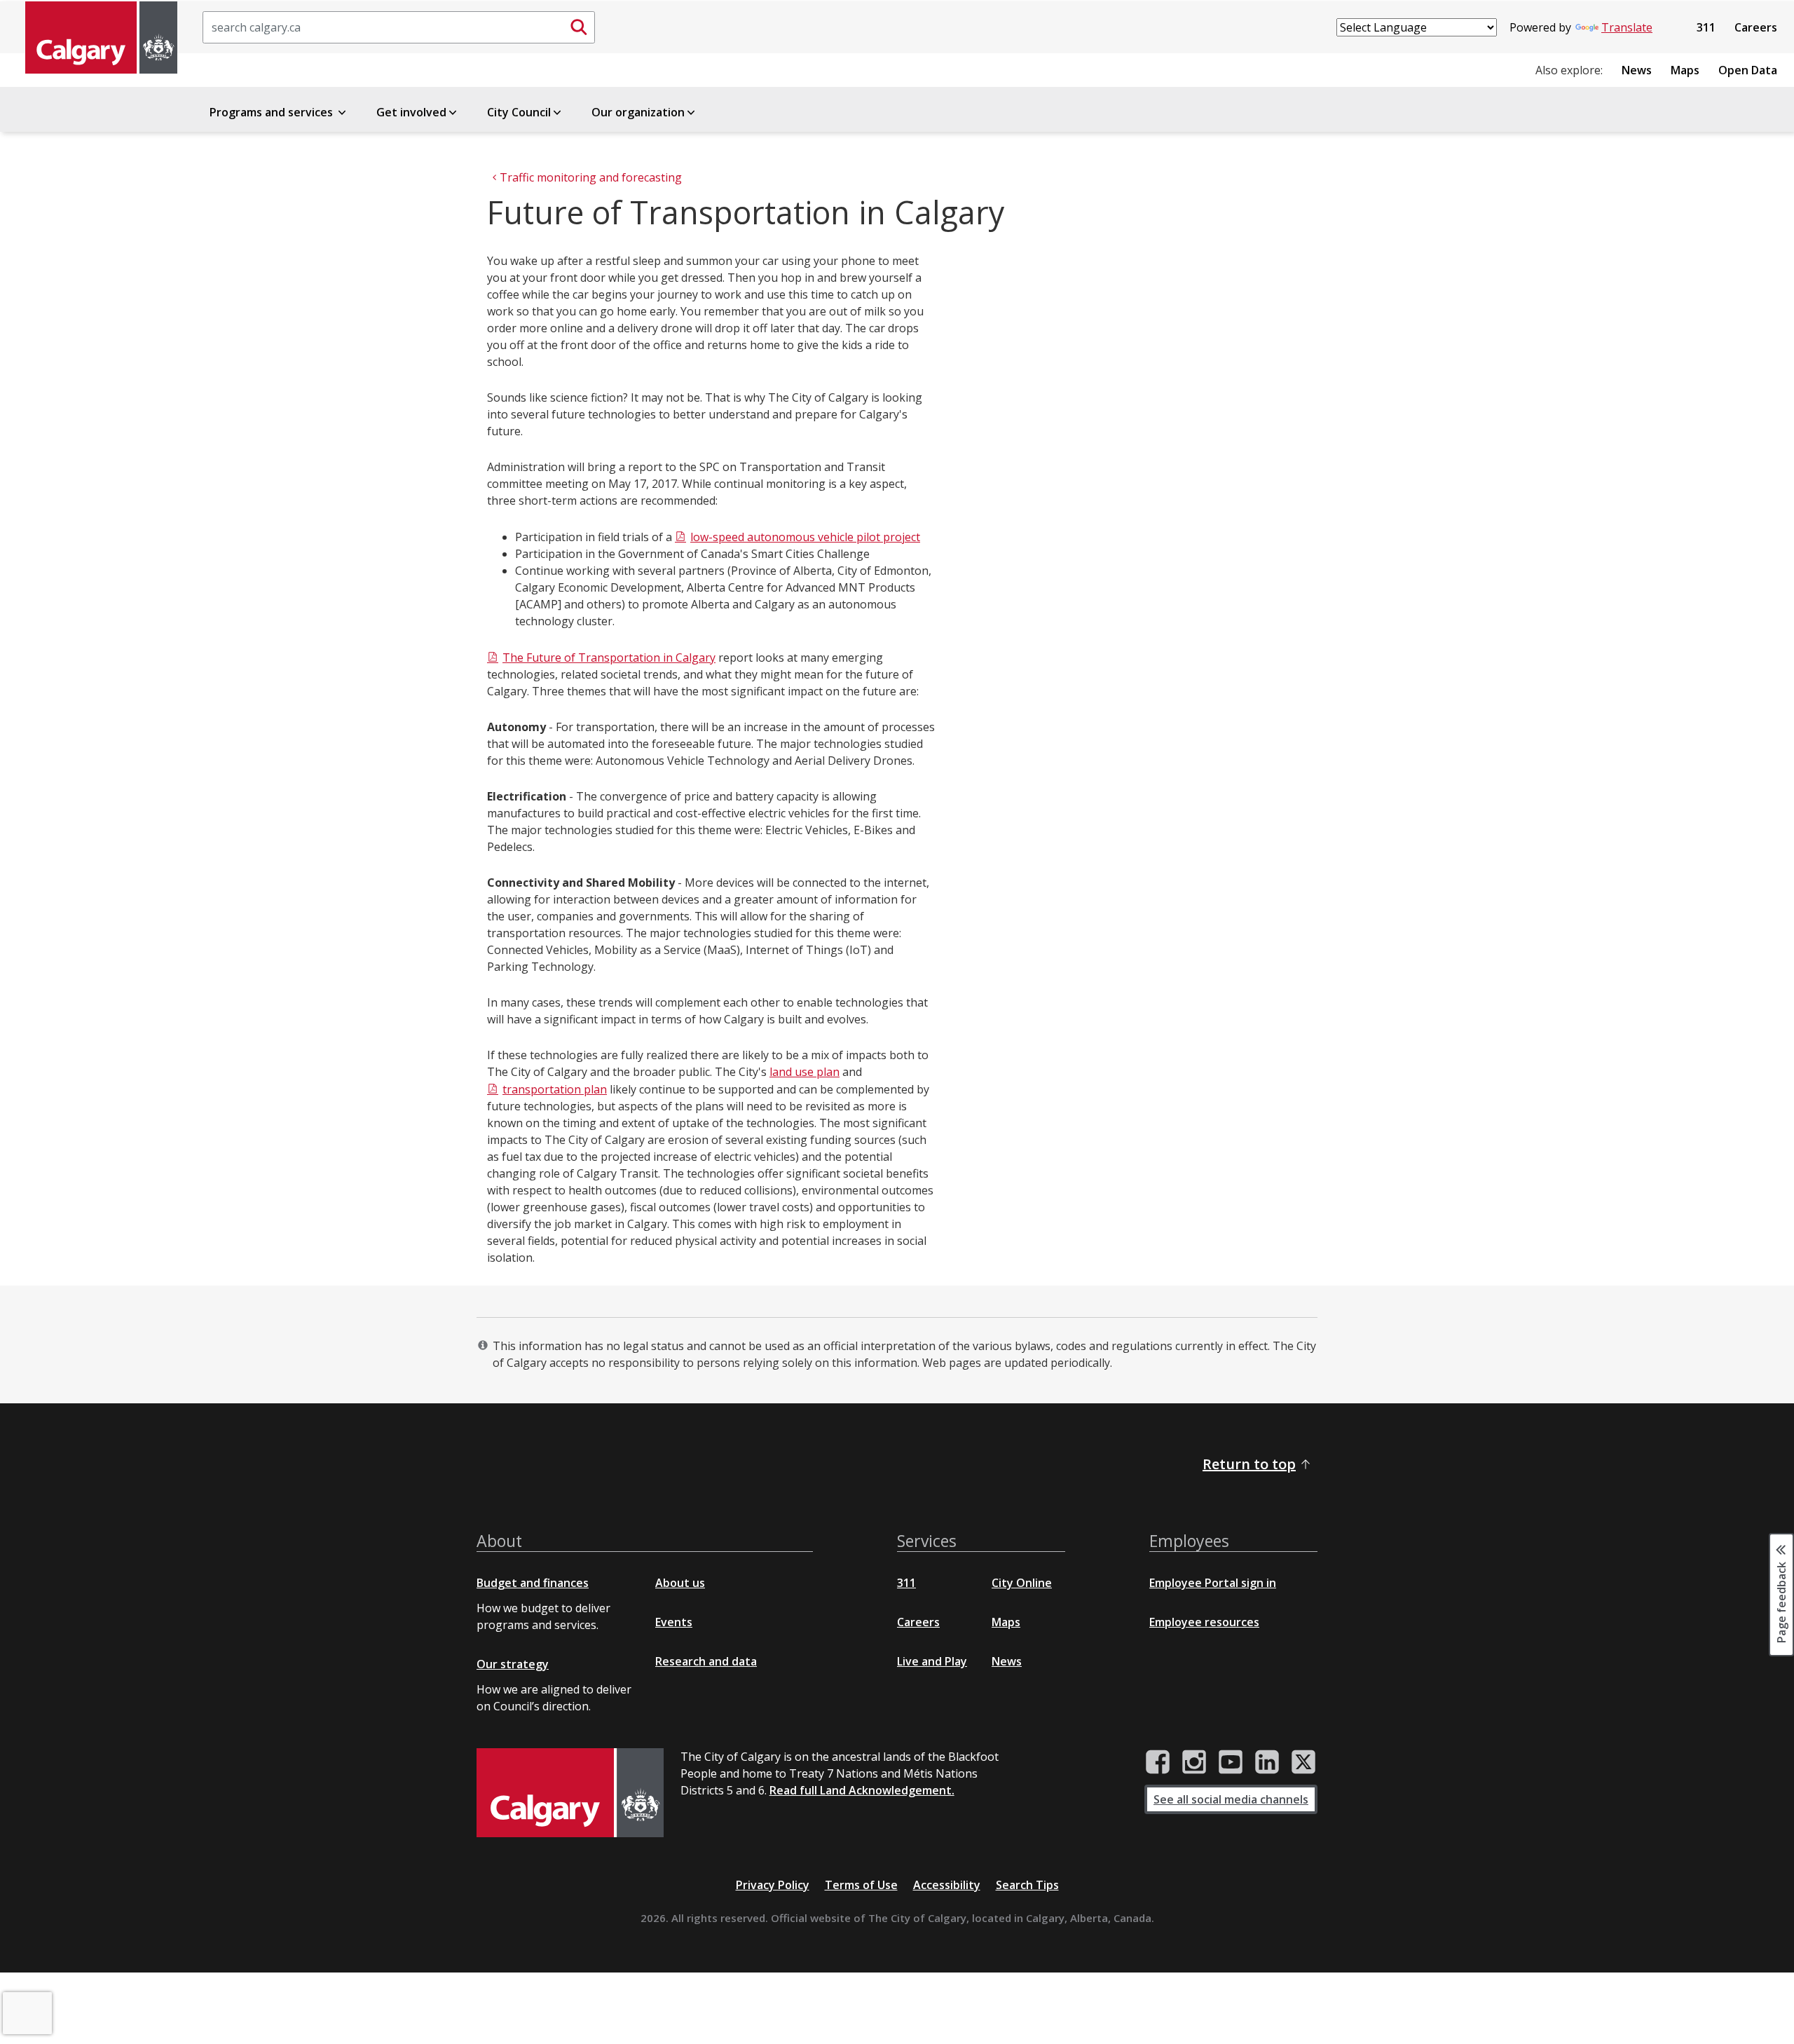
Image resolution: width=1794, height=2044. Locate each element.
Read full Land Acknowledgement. (862, 1790)
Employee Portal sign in (1213, 1583)
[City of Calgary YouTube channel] (1231, 1762)
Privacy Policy (773, 1885)
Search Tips (1027, 1885)
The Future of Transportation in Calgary (609, 658)
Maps (1685, 70)
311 (1706, 27)
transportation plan (555, 1089)
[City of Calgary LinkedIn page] (1267, 1762)
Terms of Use (861, 1885)
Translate (1627, 27)
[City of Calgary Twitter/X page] (1303, 1762)
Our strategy (513, 1664)
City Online (1022, 1583)
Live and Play (932, 1661)
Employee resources (1204, 1622)
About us (680, 1583)
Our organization (638, 112)
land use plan (804, 1072)
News (1637, 70)
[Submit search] (579, 27)
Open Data (1748, 70)
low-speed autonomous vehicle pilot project (805, 537)
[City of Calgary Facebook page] (1158, 1762)
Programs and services (273, 112)
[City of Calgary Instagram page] (1194, 1762)
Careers (1756, 27)
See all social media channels (1231, 1799)
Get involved (411, 112)
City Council (519, 112)
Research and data (706, 1661)
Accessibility (947, 1885)
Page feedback (1781, 1602)
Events (674, 1622)
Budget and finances (533, 1583)
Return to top (1249, 1464)
